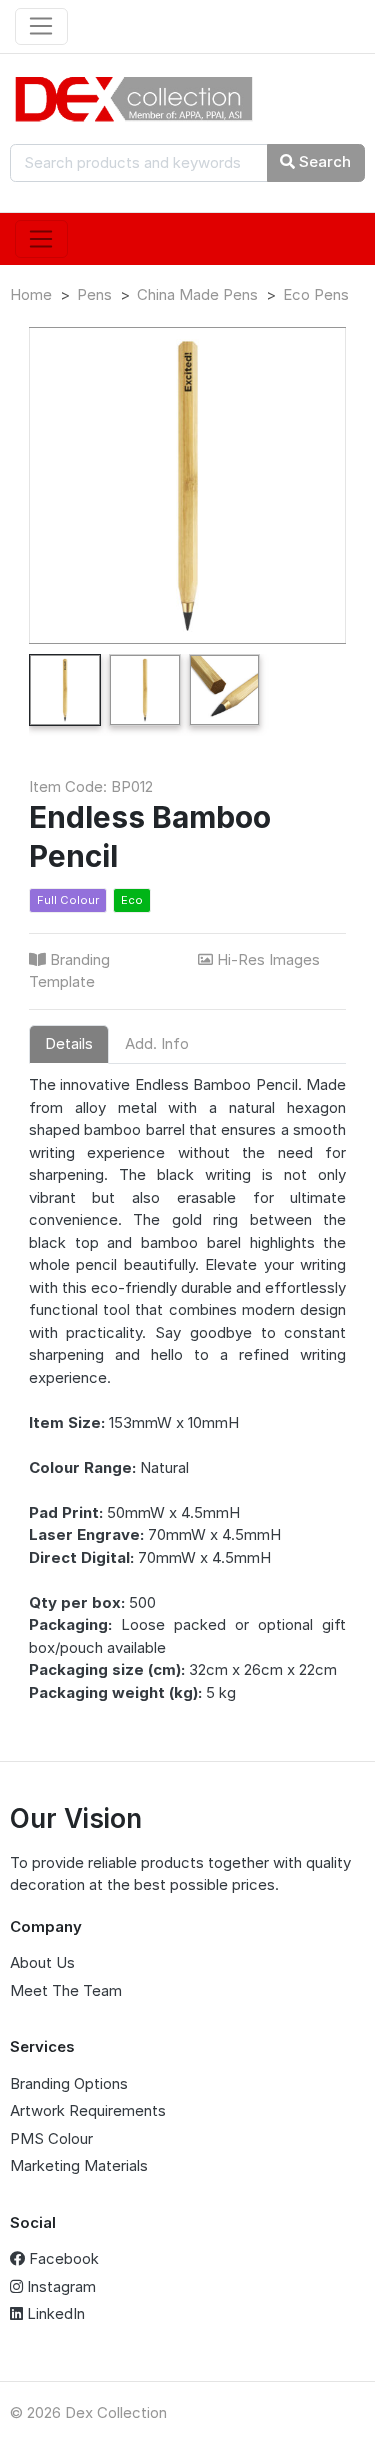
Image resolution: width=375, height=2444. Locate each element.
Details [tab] (69, 1043)
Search (323, 161)
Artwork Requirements (88, 2110)
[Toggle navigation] (41, 27)
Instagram (59, 2286)
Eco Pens (316, 294)
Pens (94, 294)
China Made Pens (197, 294)
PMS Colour (51, 2138)
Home (31, 294)
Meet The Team (66, 1990)
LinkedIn (54, 2313)
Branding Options (69, 2083)
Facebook (62, 2258)
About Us (42, 1962)
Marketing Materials (79, 2165)
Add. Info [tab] (157, 1043)
